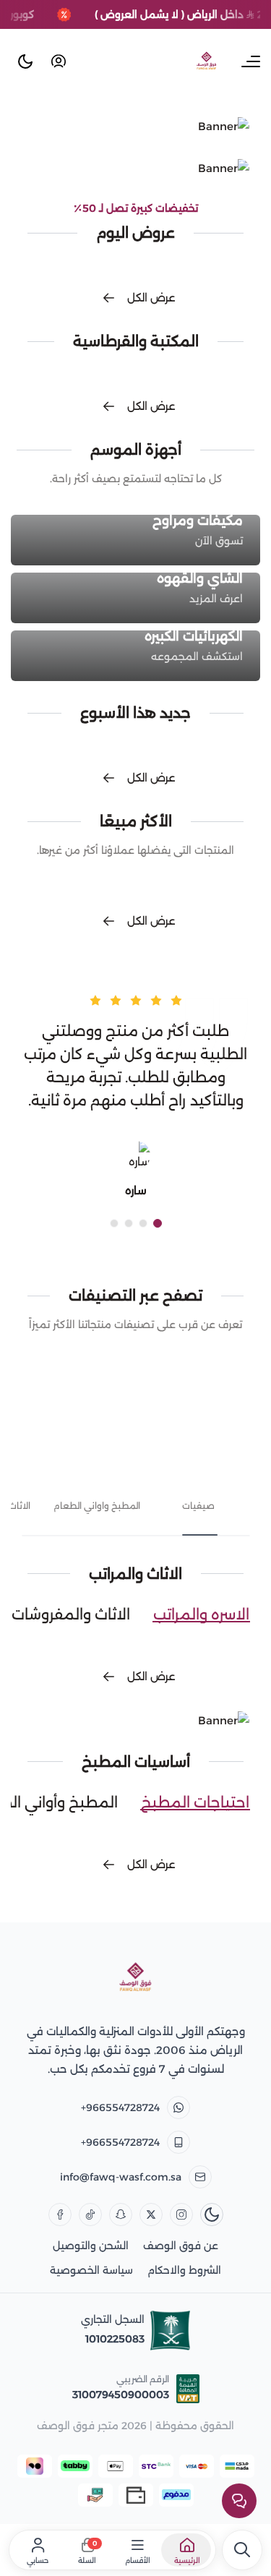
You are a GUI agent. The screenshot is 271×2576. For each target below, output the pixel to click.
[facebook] (60, 2215)
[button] (158, 1223)
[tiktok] (90, 2215)
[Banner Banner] (135, 127)
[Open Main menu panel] (251, 61)
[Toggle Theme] (25, 61)
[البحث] (242, 2550)
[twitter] (151, 2215)
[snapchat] (121, 2215)
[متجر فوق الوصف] (136, 1978)
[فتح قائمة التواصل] (239, 2501)
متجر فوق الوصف (78, 2426)
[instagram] (181, 2215)
